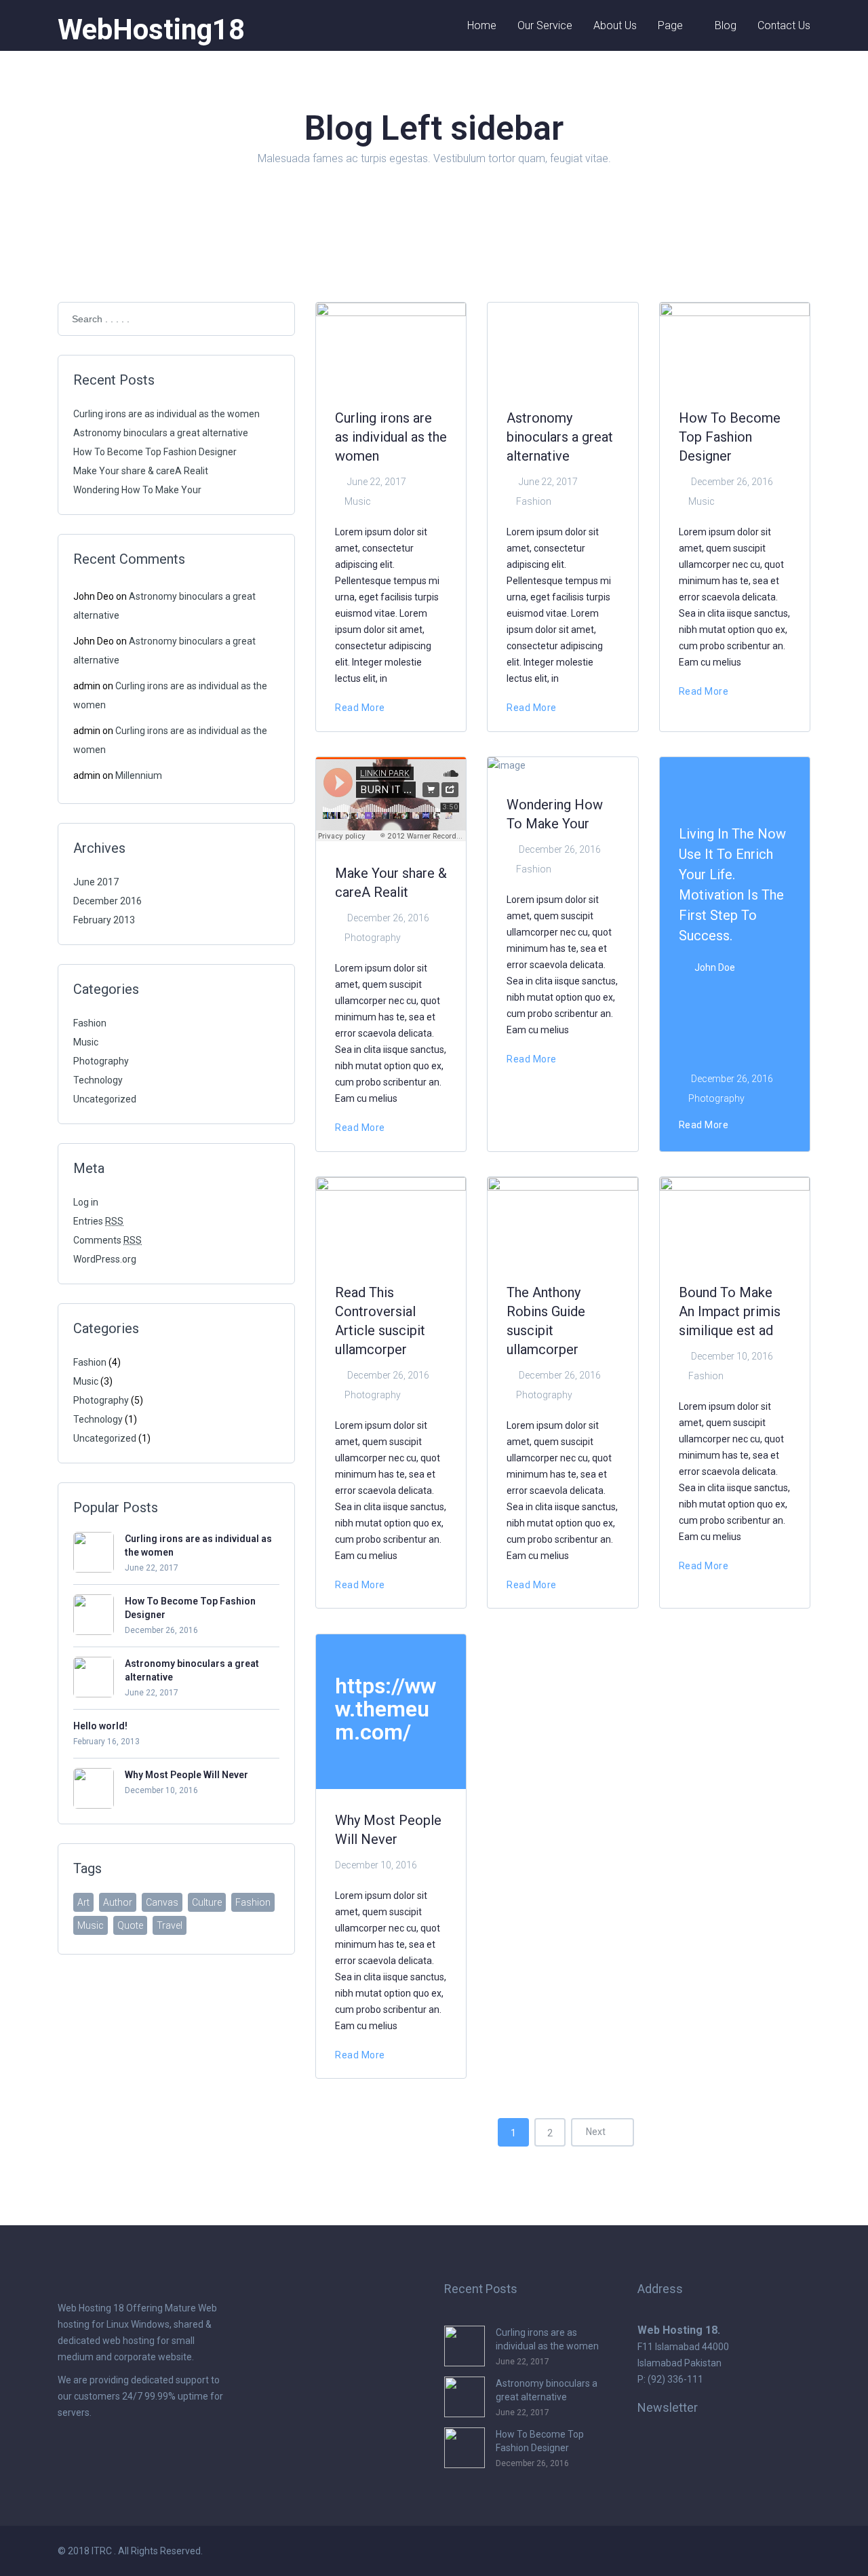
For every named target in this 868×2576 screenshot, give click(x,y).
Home (482, 25)
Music (86, 1042)
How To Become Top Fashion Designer (155, 452)
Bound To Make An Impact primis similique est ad (730, 1311)
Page (670, 25)
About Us (615, 25)
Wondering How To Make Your (137, 490)
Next (597, 2132)
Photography (101, 1061)
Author (118, 1902)
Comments (107, 1240)
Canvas (162, 1902)
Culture (207, 1902)
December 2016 (107, 901)
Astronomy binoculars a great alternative (161, 433)
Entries (98, 1221)
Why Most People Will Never (186, 1775)
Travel (170, 1925)
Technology (98, 1080)
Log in (86, 1202)
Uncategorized (105, 1099)
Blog (726, 25)
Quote (130, 1925)
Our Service (545, 25)
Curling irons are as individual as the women (166, 414)
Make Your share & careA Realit (141, 471)
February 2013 (104, 920)
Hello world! (100, 1726)
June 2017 (96, 882)
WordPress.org (105, 1259)
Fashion (90, 1023)
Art (83, 1902)
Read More (361, 708)
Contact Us (784, 25)
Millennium (139, 775)
